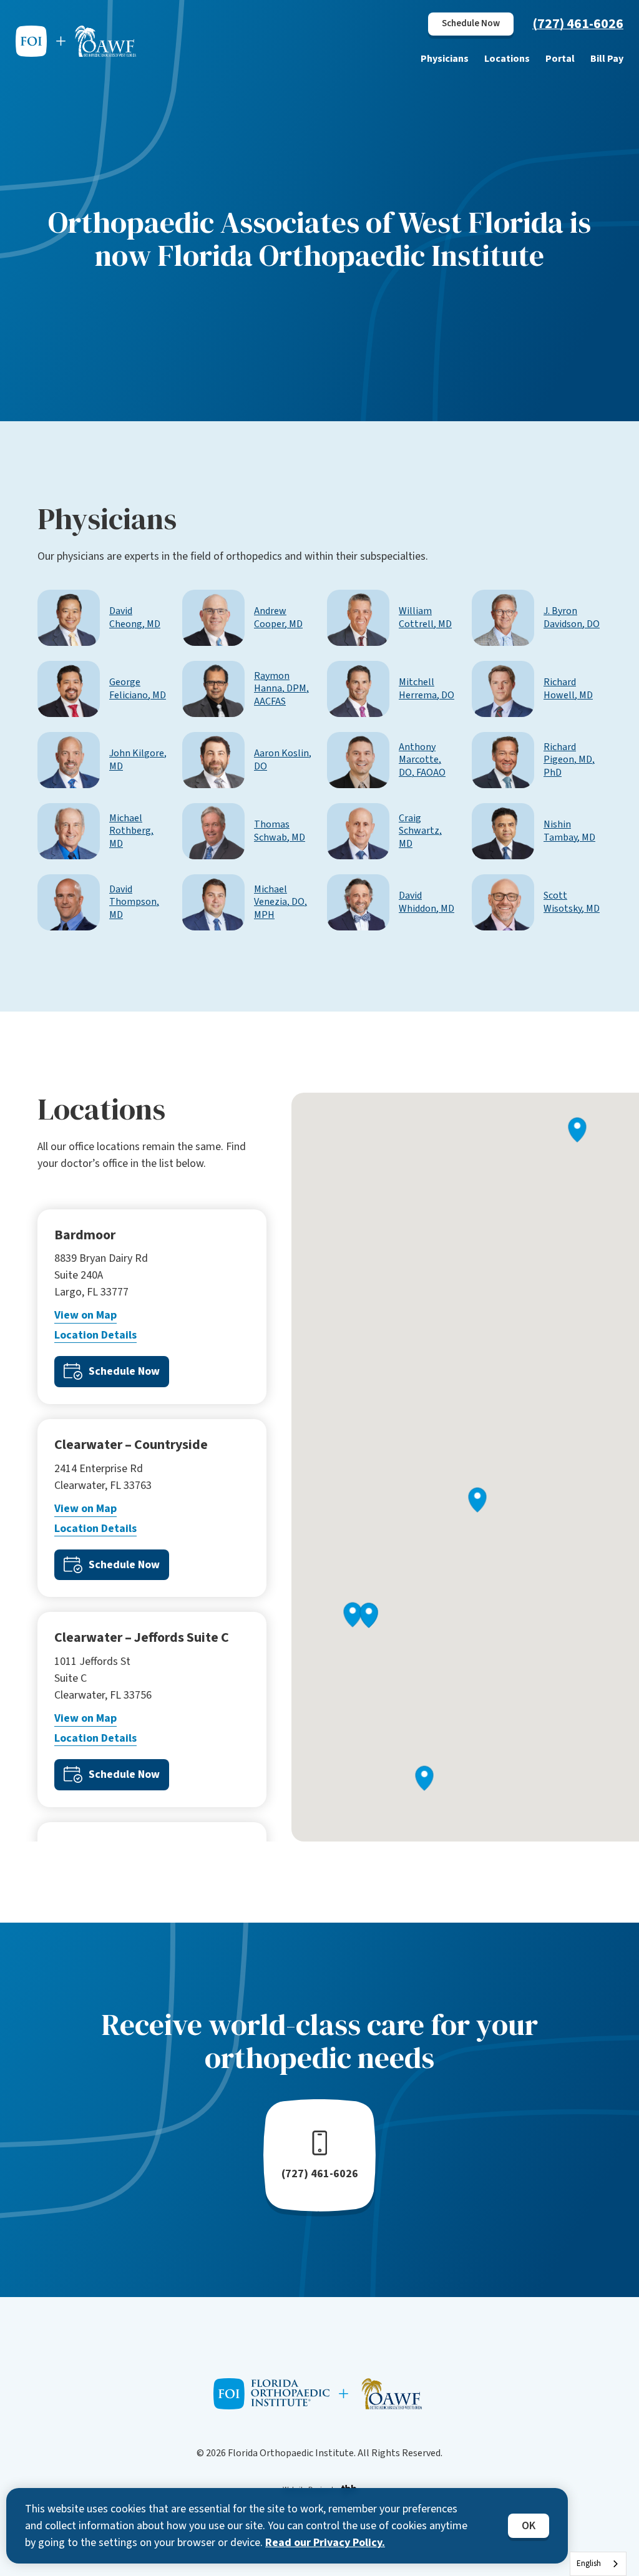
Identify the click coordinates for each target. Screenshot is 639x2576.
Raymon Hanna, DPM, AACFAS (281, 689)
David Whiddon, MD (427, 902)
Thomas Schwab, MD (280, 831)
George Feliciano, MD (138, 689)
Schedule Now (471, 23)
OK (529, 2526)
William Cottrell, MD (425, 618)
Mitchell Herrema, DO (427, 689)
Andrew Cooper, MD (278, 618)
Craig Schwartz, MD (420, 831)
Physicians (445, 59)
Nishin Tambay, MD (569, 831)
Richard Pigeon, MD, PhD (569, 760)
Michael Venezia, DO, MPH (280, 902)
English (589, 2564)
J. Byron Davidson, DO (572, 618)
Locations (507, 59)
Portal (560, 59)
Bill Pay (607, 59)
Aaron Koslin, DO (283, 760)
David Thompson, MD (134, 902)
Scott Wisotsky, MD (572, 902)
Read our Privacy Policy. (325, 2543)
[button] (425, 1778)
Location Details (95, 1335)
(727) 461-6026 (578, 24)
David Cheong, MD (135, 618)
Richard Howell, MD (568, 689)
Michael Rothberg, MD (131, 831)
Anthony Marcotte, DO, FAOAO (422, 760)
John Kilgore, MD (138, 760)
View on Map (85, 1315)
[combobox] (598, 2564)
